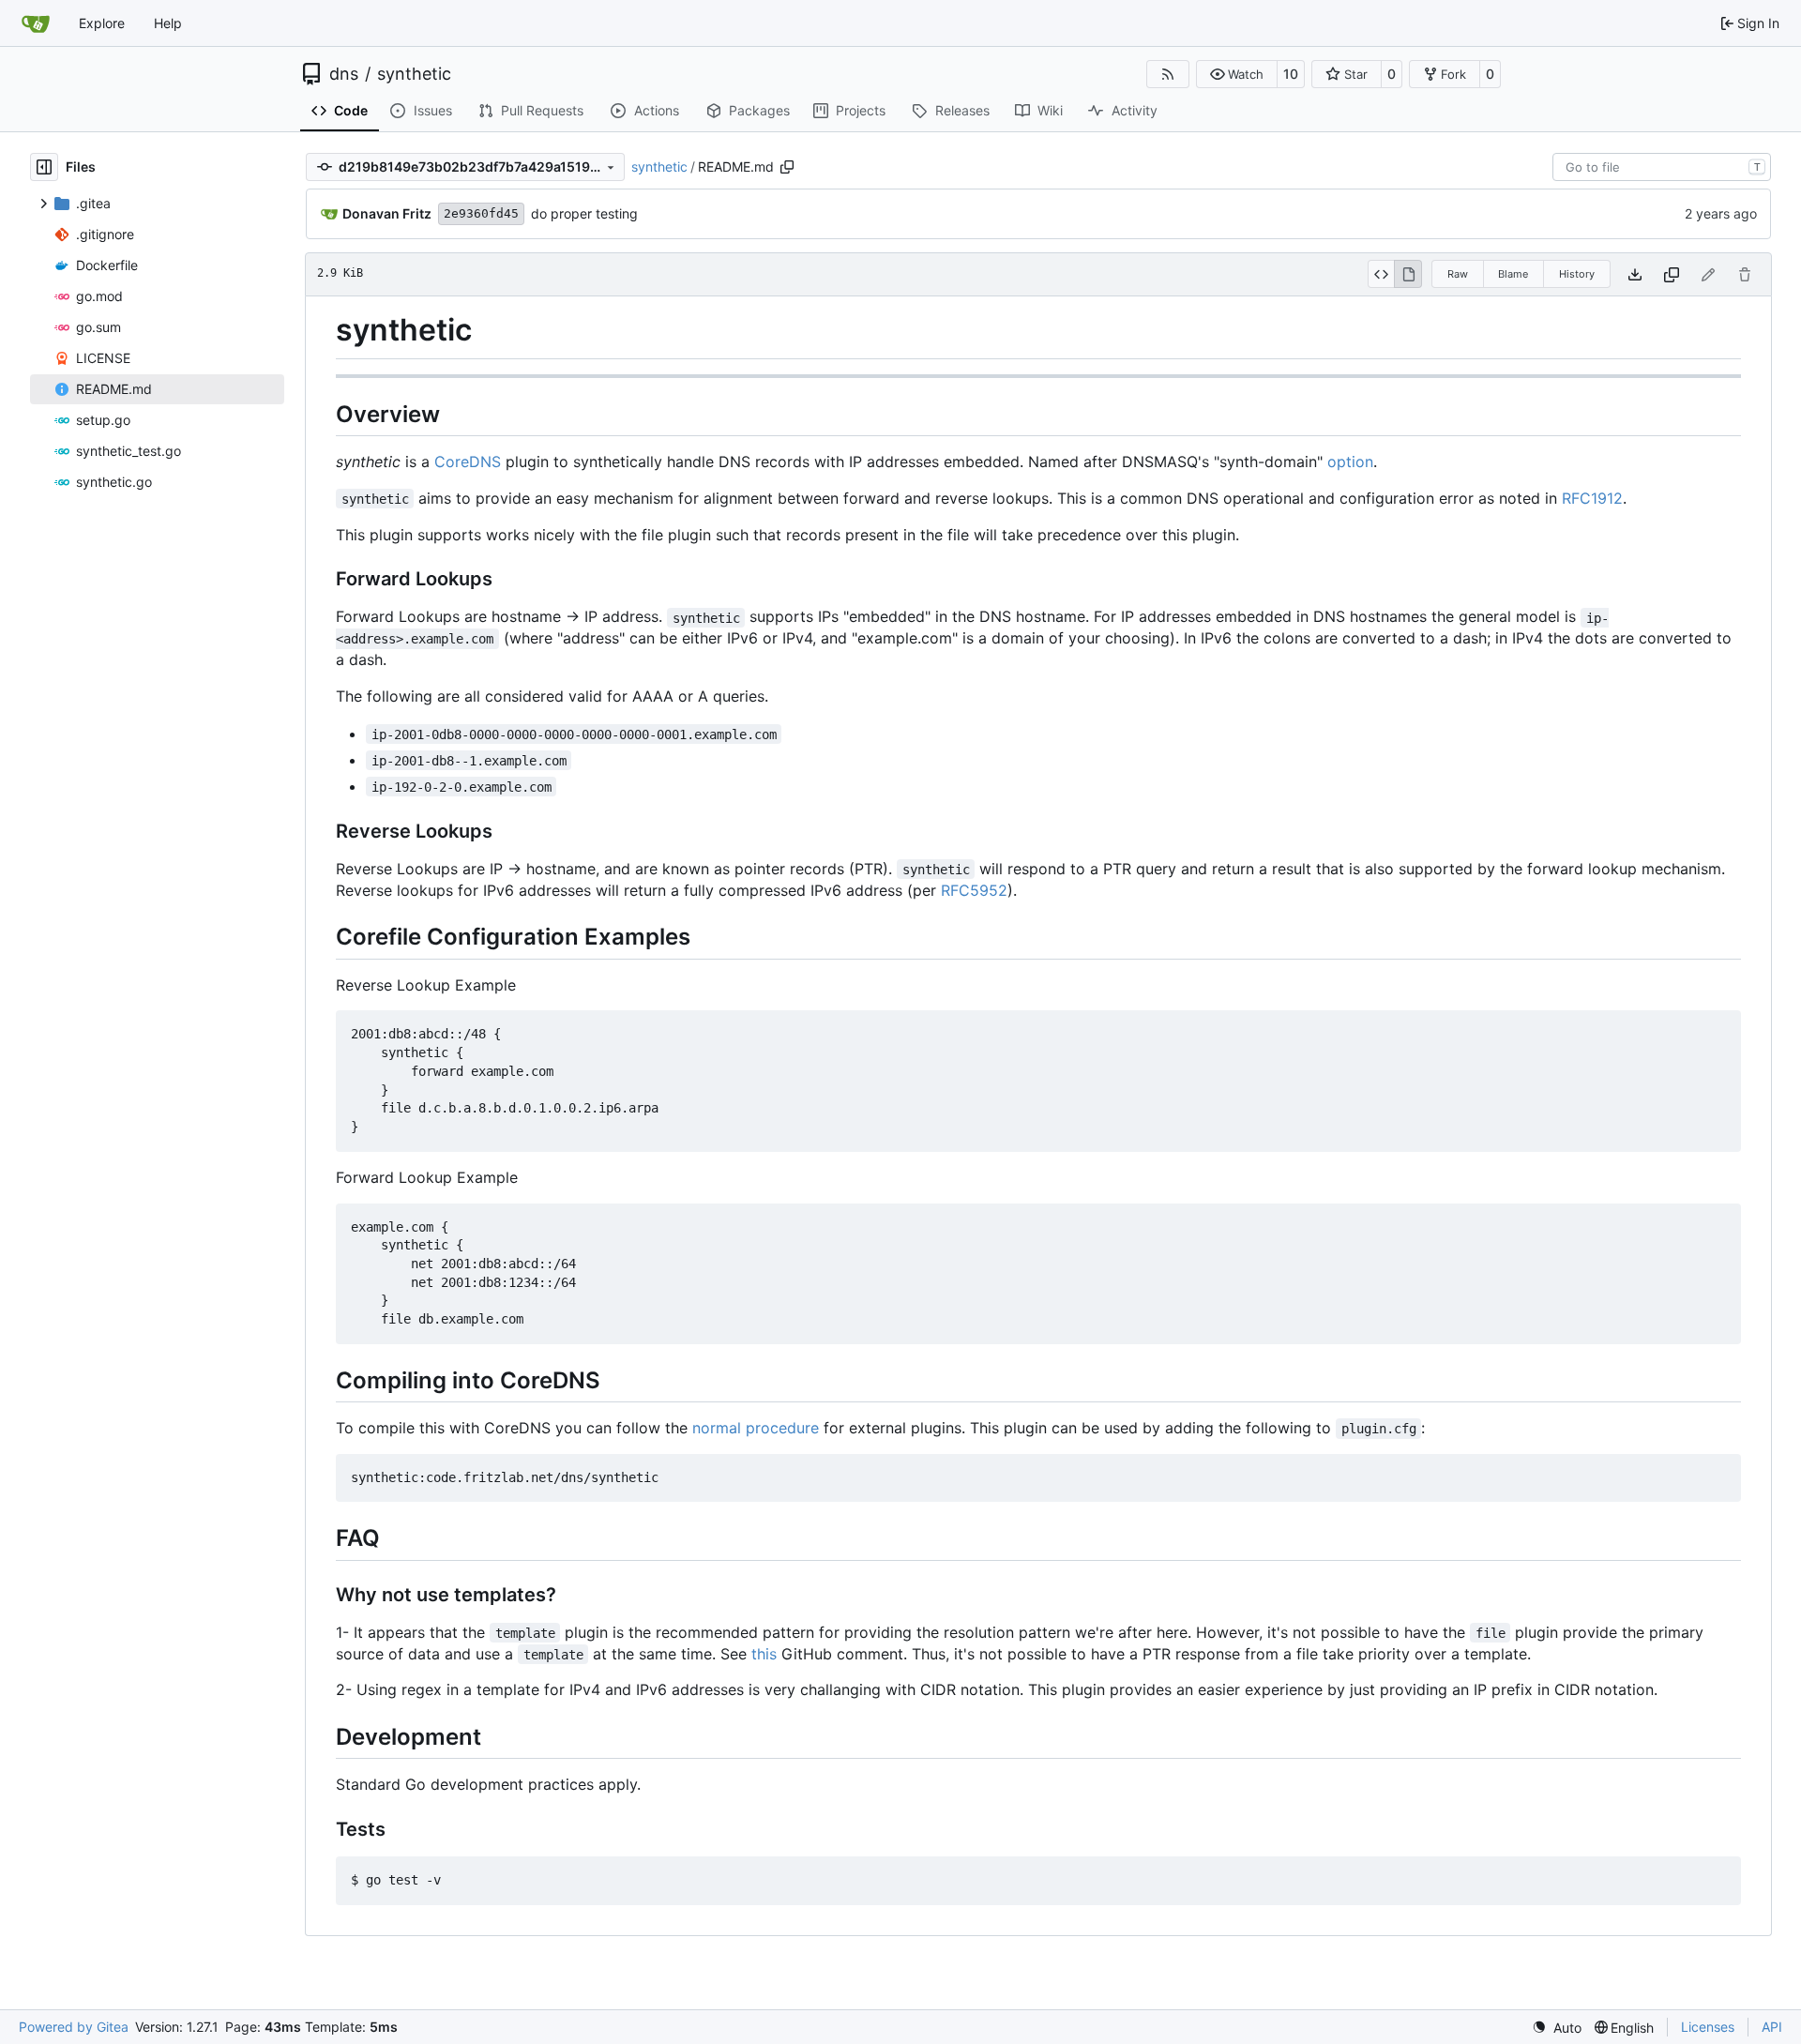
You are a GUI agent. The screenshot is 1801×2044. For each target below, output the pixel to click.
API (1772, 2027)
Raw (1458, 274)
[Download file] (1635, 274)
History (1577, 274)
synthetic (414, 74)
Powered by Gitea (74, 2027)
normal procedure (756, 1428)
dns (344, 74)
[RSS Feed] (1168, 74)
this (764, 1654)
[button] (1237, 74)
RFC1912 (1592, 498)
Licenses (1708, 2027)
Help (168, 23)
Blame (1513, 274)
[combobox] (1662, 167)
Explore (102, 23)
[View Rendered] (1408, 274)
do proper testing (584, 213)
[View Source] (1381, 274)
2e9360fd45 (481, 213)
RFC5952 (974, 890)
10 (1291, 74)
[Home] (36, 23)
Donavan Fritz (387, 213)
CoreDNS (468, 462)
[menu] (1557, 2028)
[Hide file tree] (44, 167)
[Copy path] (787, 167)
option (1350, 462)
